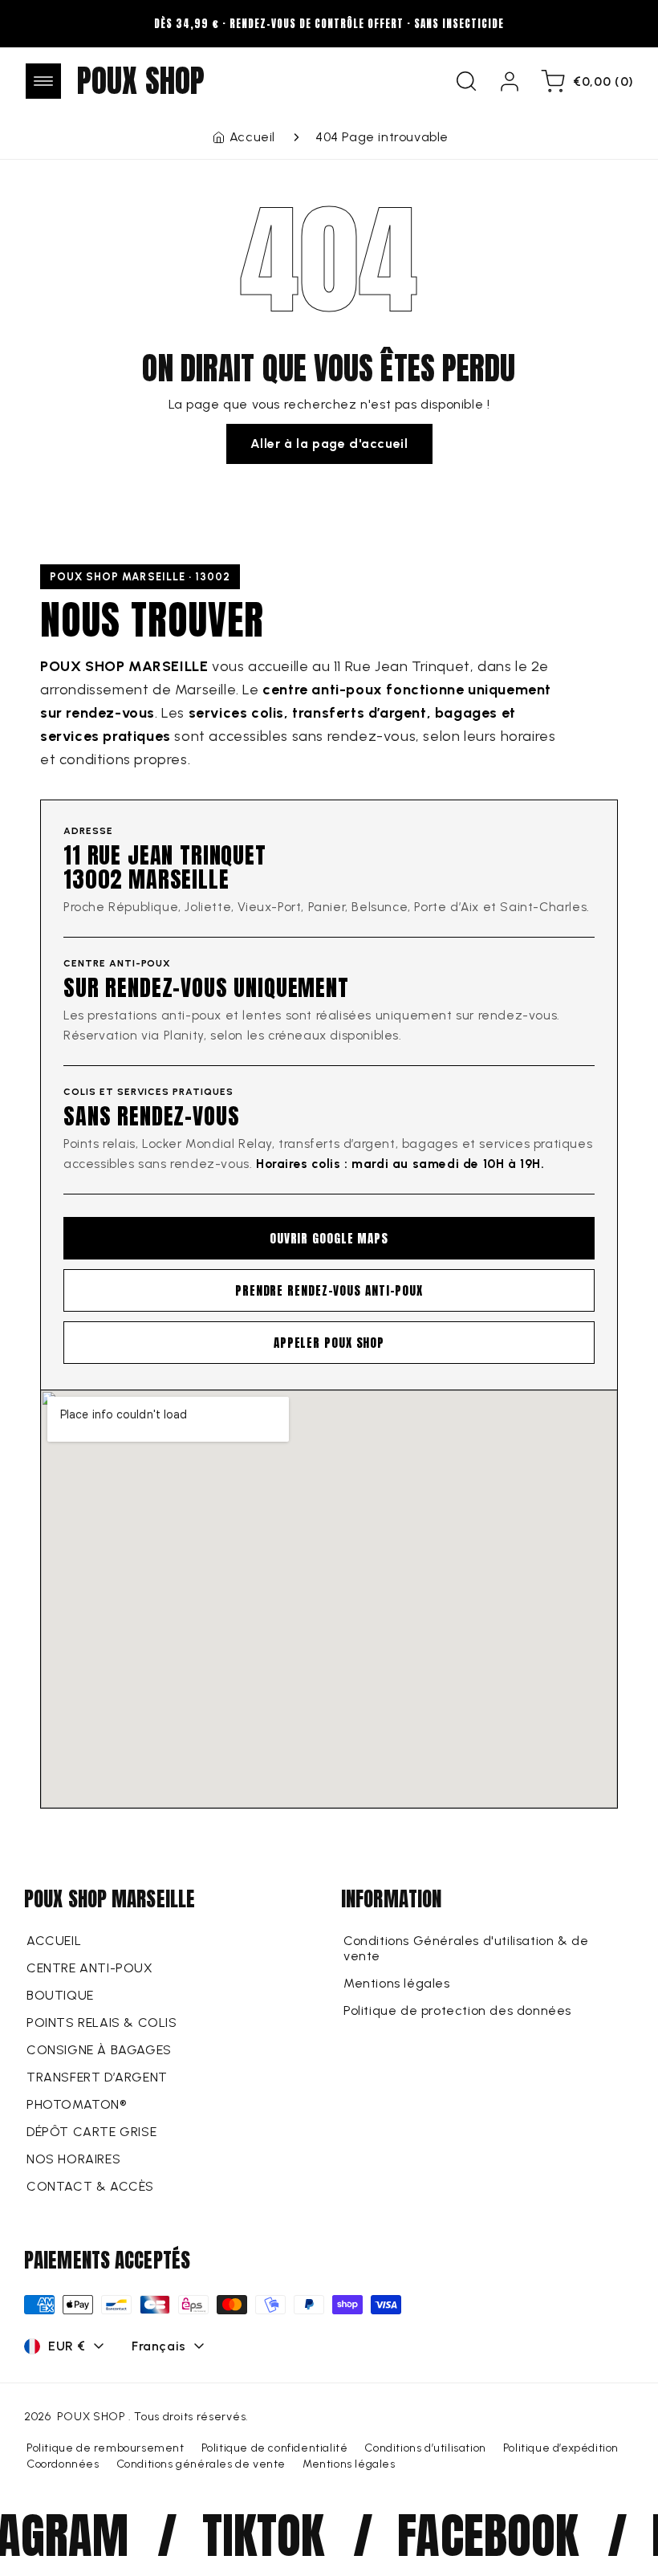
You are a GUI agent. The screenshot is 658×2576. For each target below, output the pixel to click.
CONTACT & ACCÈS (90, 2186)
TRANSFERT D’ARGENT (97, 2077)
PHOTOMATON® (77, 2104)
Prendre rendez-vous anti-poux (329, 1290)
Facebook (468, 2535)
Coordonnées (63, 2464)
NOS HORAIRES (73, 2159)
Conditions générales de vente (201, 2464)
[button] (43, 81)
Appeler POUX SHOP (329, 1343)
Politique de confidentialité (275, 2448)
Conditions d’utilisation (425, 2448)
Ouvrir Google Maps (329, 1238)
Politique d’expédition (561, 2448)
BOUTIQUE (60, 1995)
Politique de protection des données (457, 2010)
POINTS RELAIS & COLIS (102, 2023)
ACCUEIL (54, 1941)
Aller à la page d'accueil (329, 444)
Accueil (252, 137)
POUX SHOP (91, 2417)
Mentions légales (397, 1983)
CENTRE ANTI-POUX (90, 1968)
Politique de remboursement (106, 2448)
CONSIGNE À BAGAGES (99, 2050)
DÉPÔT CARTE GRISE (91, 2132)
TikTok (244, 2535)
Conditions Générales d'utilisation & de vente (466, 1948)
